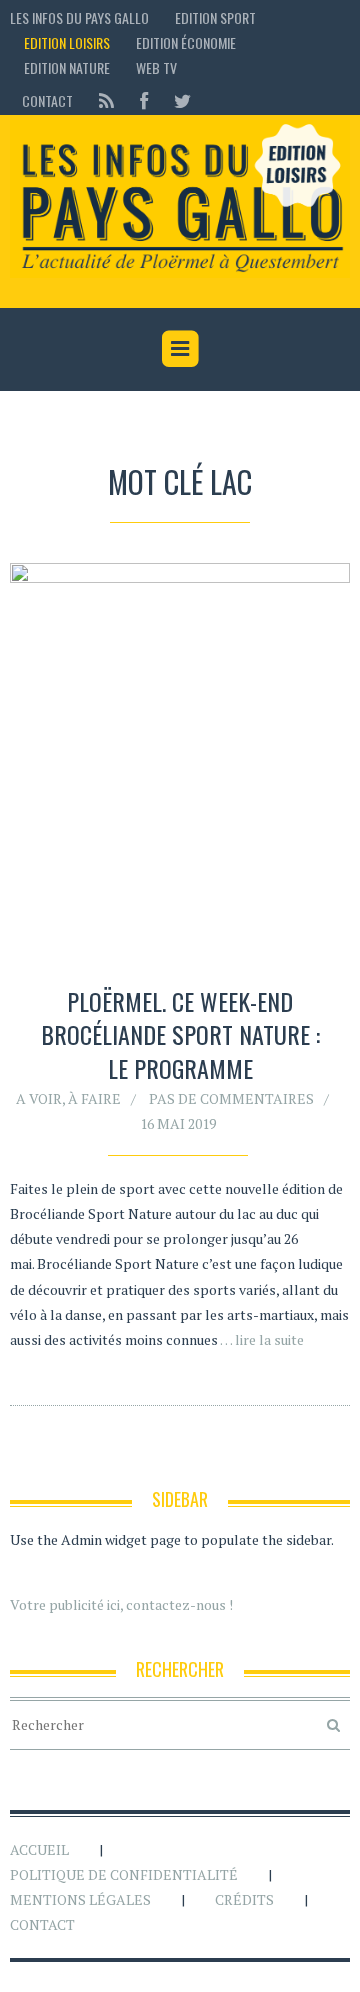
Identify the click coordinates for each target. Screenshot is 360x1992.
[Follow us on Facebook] (144, 100)
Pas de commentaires (231, 1098)
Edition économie (186, 42)
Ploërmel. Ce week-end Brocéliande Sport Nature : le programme (180, 1034)
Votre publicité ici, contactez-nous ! (121, 1604)
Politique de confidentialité (124, 1874)
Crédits (244, 1899)
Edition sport (215, 17)
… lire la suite (262, 1339)
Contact (47, 100)
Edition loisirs (67, 42)
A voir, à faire (68, 1098)
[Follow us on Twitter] (176, 100)
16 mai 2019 (178, 1123)
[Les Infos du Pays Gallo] (180, 200)
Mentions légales (80, 1899)
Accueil (39, 1849)
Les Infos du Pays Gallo (79, 17)
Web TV (156, 67)
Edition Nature (67, 67)
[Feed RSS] (106, 100)
